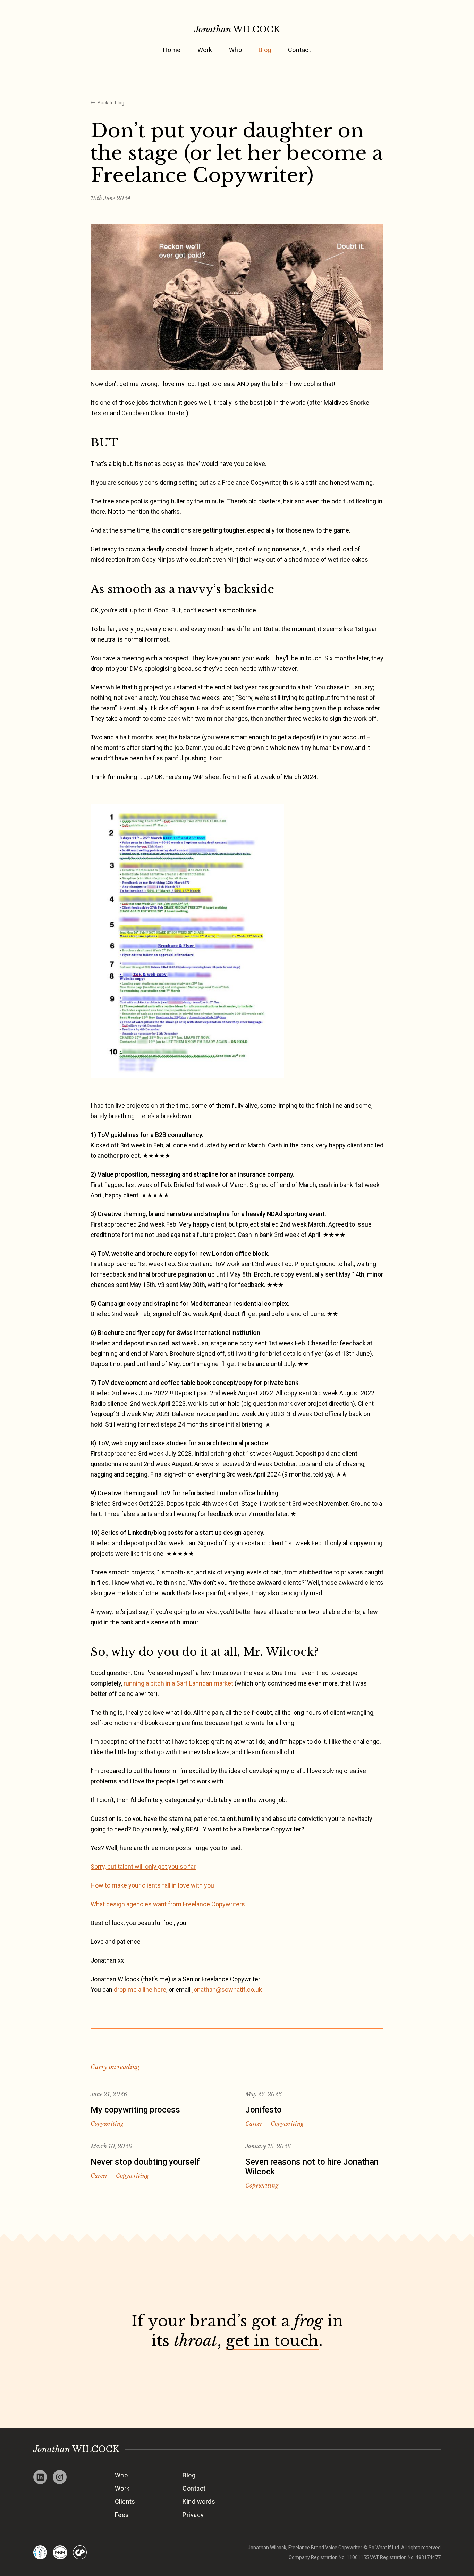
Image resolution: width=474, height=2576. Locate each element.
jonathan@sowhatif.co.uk (227, 1989)
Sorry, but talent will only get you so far (143, 1867)
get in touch (272, 2341)
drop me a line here (140, 1989)
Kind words (199, 2502)
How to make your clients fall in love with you (152, 1885)
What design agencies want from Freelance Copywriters (168, 1904)
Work (205, 50)
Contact (299, 50)
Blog (265, 50)
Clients (125, 2502)
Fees (122, 2515)
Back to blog (111, 103)
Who (235, 50)
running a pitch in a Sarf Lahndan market (178, 1683)
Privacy (193, 2515)
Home (172, 50)
